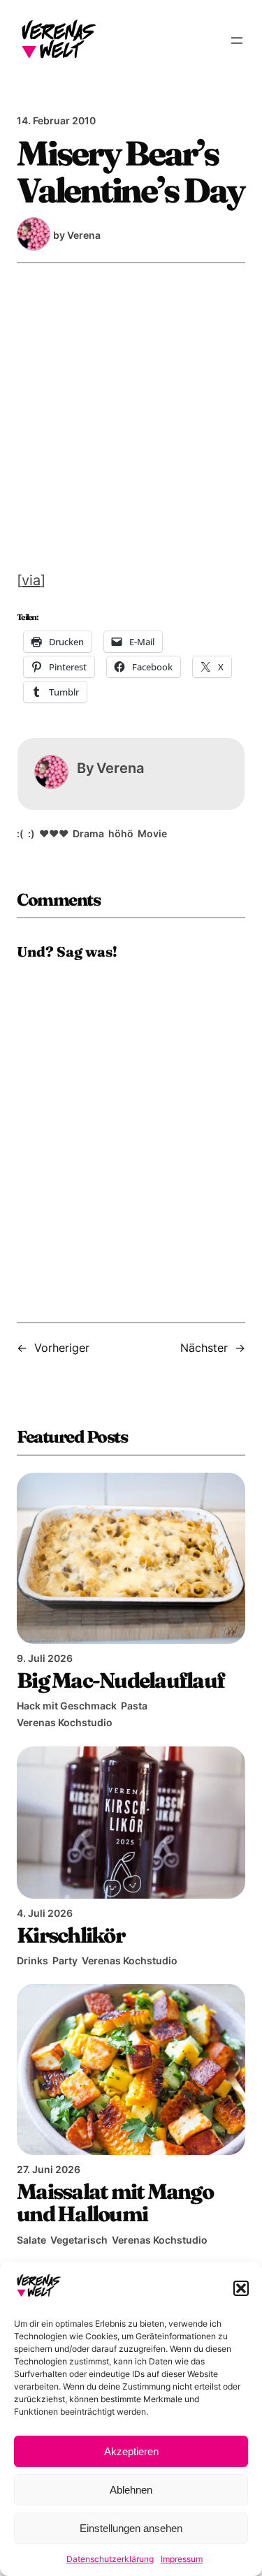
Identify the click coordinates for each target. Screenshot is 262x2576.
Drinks (32, 1960)
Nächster (204, 1348)
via (31, 580)
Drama (88, 833)
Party (65, 1960)
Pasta (134, 1706)
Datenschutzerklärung (110, 2559)
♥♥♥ (54, 833)
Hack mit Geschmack (67, 1706)
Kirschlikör (71, 1935)
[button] (241, 2288)
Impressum (182, 2559)
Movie (152, 833)
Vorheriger (62, 1348)
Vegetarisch (79, 2240)
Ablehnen (131, 2490)
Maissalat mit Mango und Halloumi (115, 2202)
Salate (31, 2240)
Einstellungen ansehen (131, 2528)
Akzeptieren (131, 2451)
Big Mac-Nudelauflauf (121, 1680)
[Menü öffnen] (237, 41)
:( (20, 833)
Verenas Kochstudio (65, 1722)
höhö (121, 833)
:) (31, 833)
